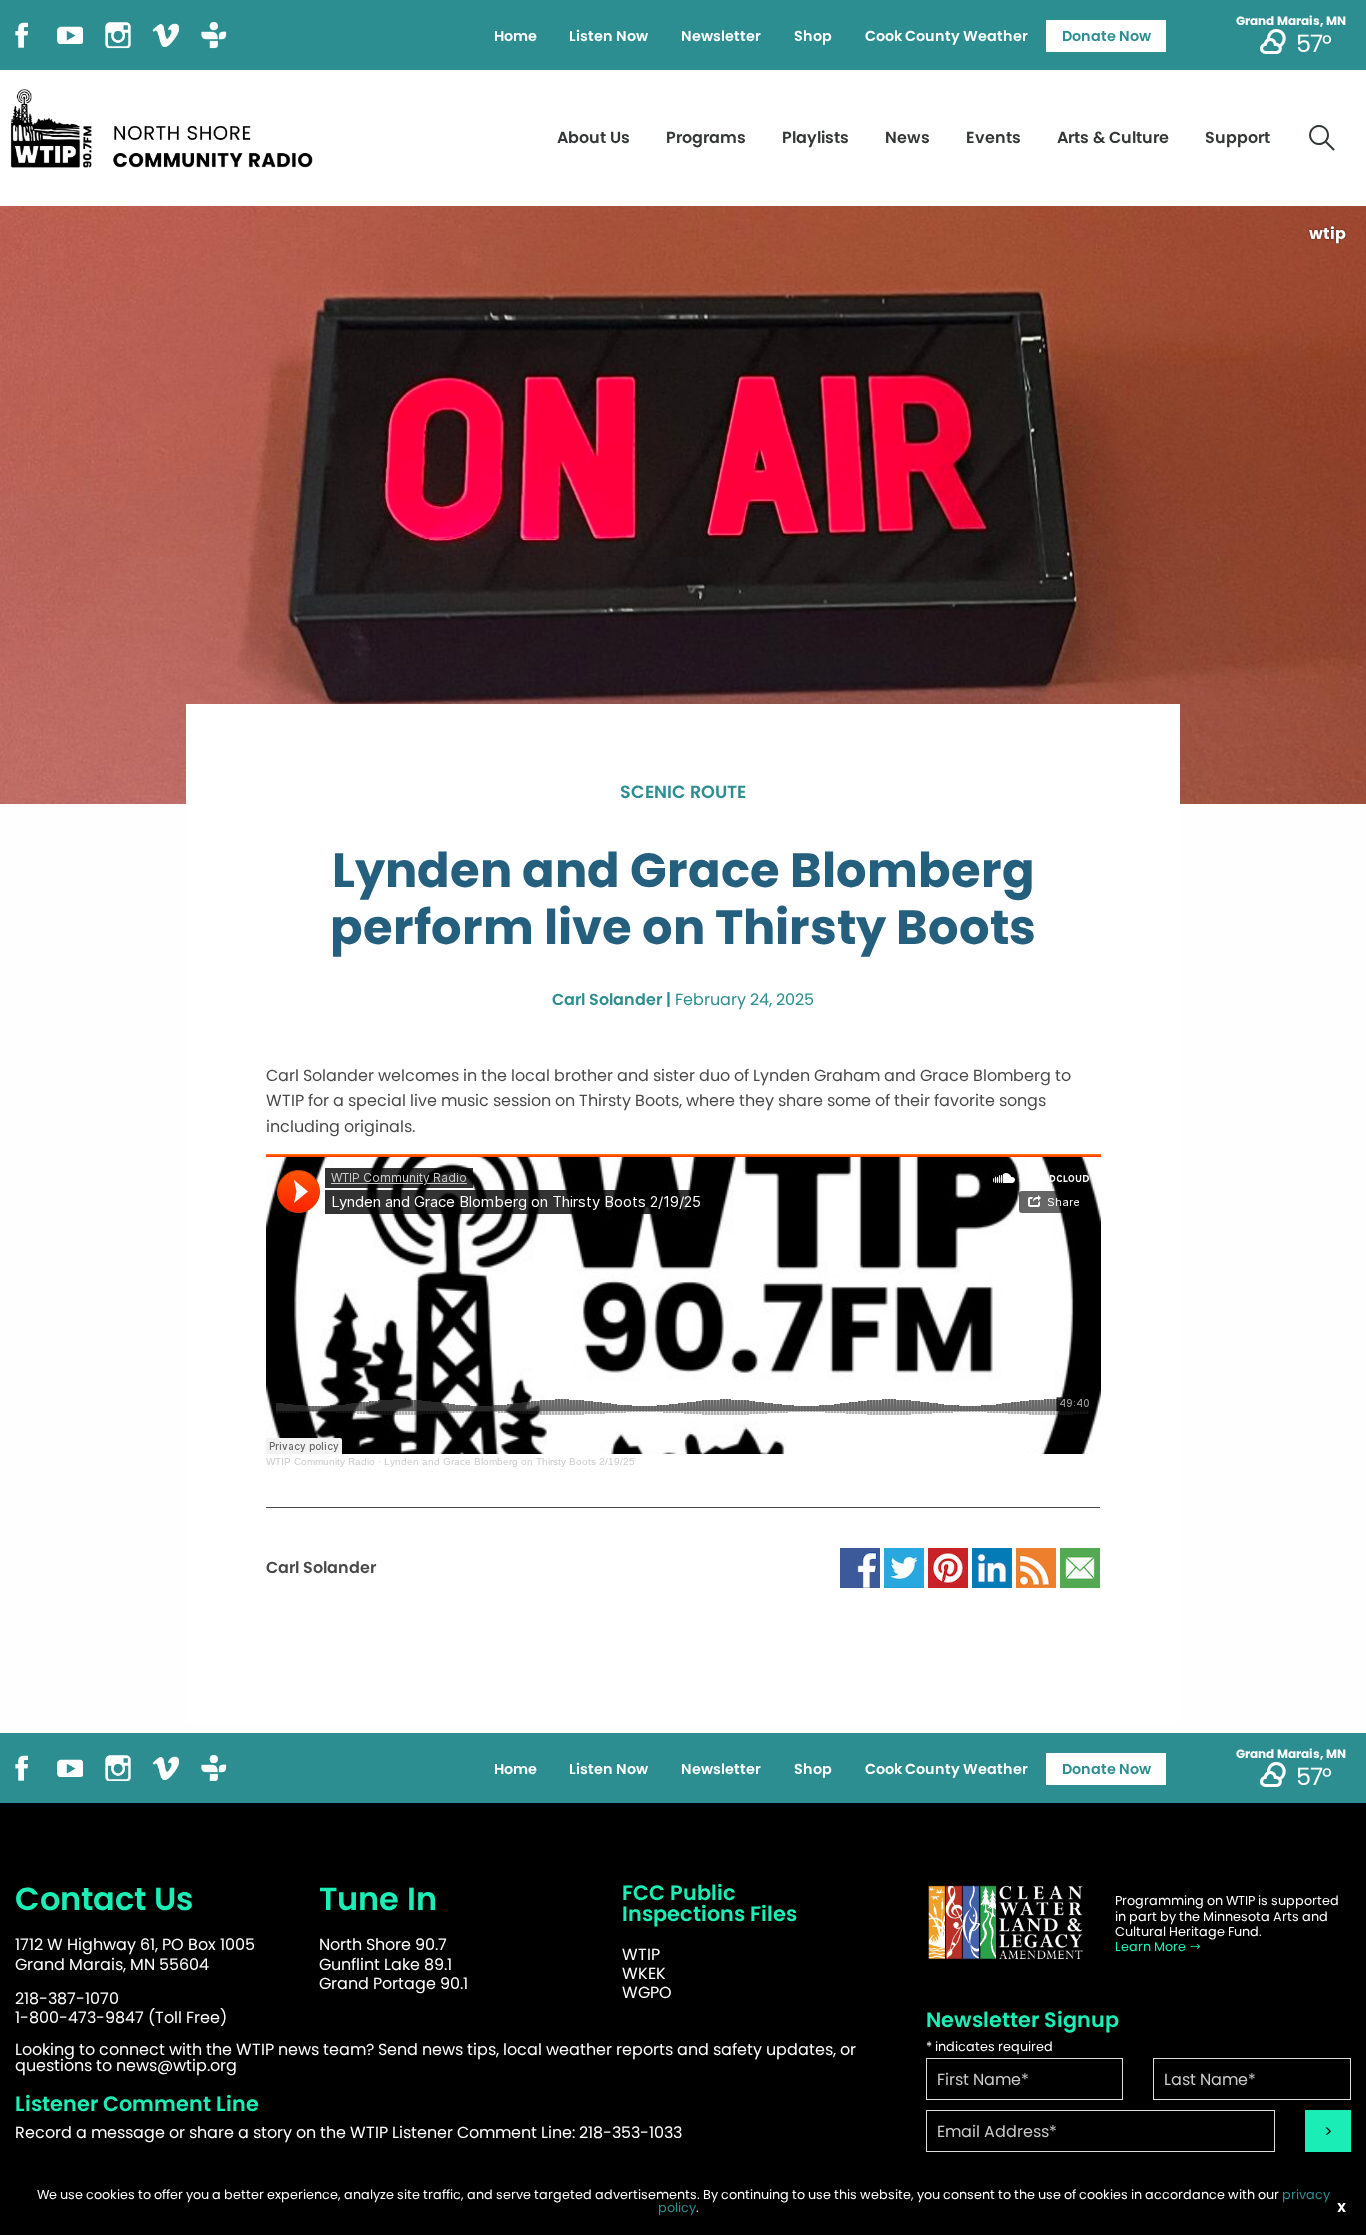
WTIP (641, 1954)
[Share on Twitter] (904, 1567)
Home (515, 36)
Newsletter (721, 36)
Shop (813, 36)
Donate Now (1106, 36)
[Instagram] (118, 33)
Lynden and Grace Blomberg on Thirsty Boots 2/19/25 (509, 1461)
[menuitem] (515, 36)
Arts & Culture (1113, 137)
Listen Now (608, 36)
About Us (593, 137)
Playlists (815, 137)
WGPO (647, 1992)
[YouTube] (70, 33)
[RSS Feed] (1036, 1567)
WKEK (644, 1973)
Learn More (1152, 1946)
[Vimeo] (166, 33)
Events (993, 137)
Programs (706, 137)
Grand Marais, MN (1291, 21)
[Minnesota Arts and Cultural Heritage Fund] (1006, 1922)
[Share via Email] (1080, 1567)
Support (1237, 137)
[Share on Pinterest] (948, 1567)
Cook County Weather (946, 36)
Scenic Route (683, 793)
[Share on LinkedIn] (992, 1567)
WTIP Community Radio (320, 1461)
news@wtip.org (176, 2065)
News (907, 137)
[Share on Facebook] (860, 1567)
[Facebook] (22, 33)
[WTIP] (168, 125)
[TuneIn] (214, 33)
